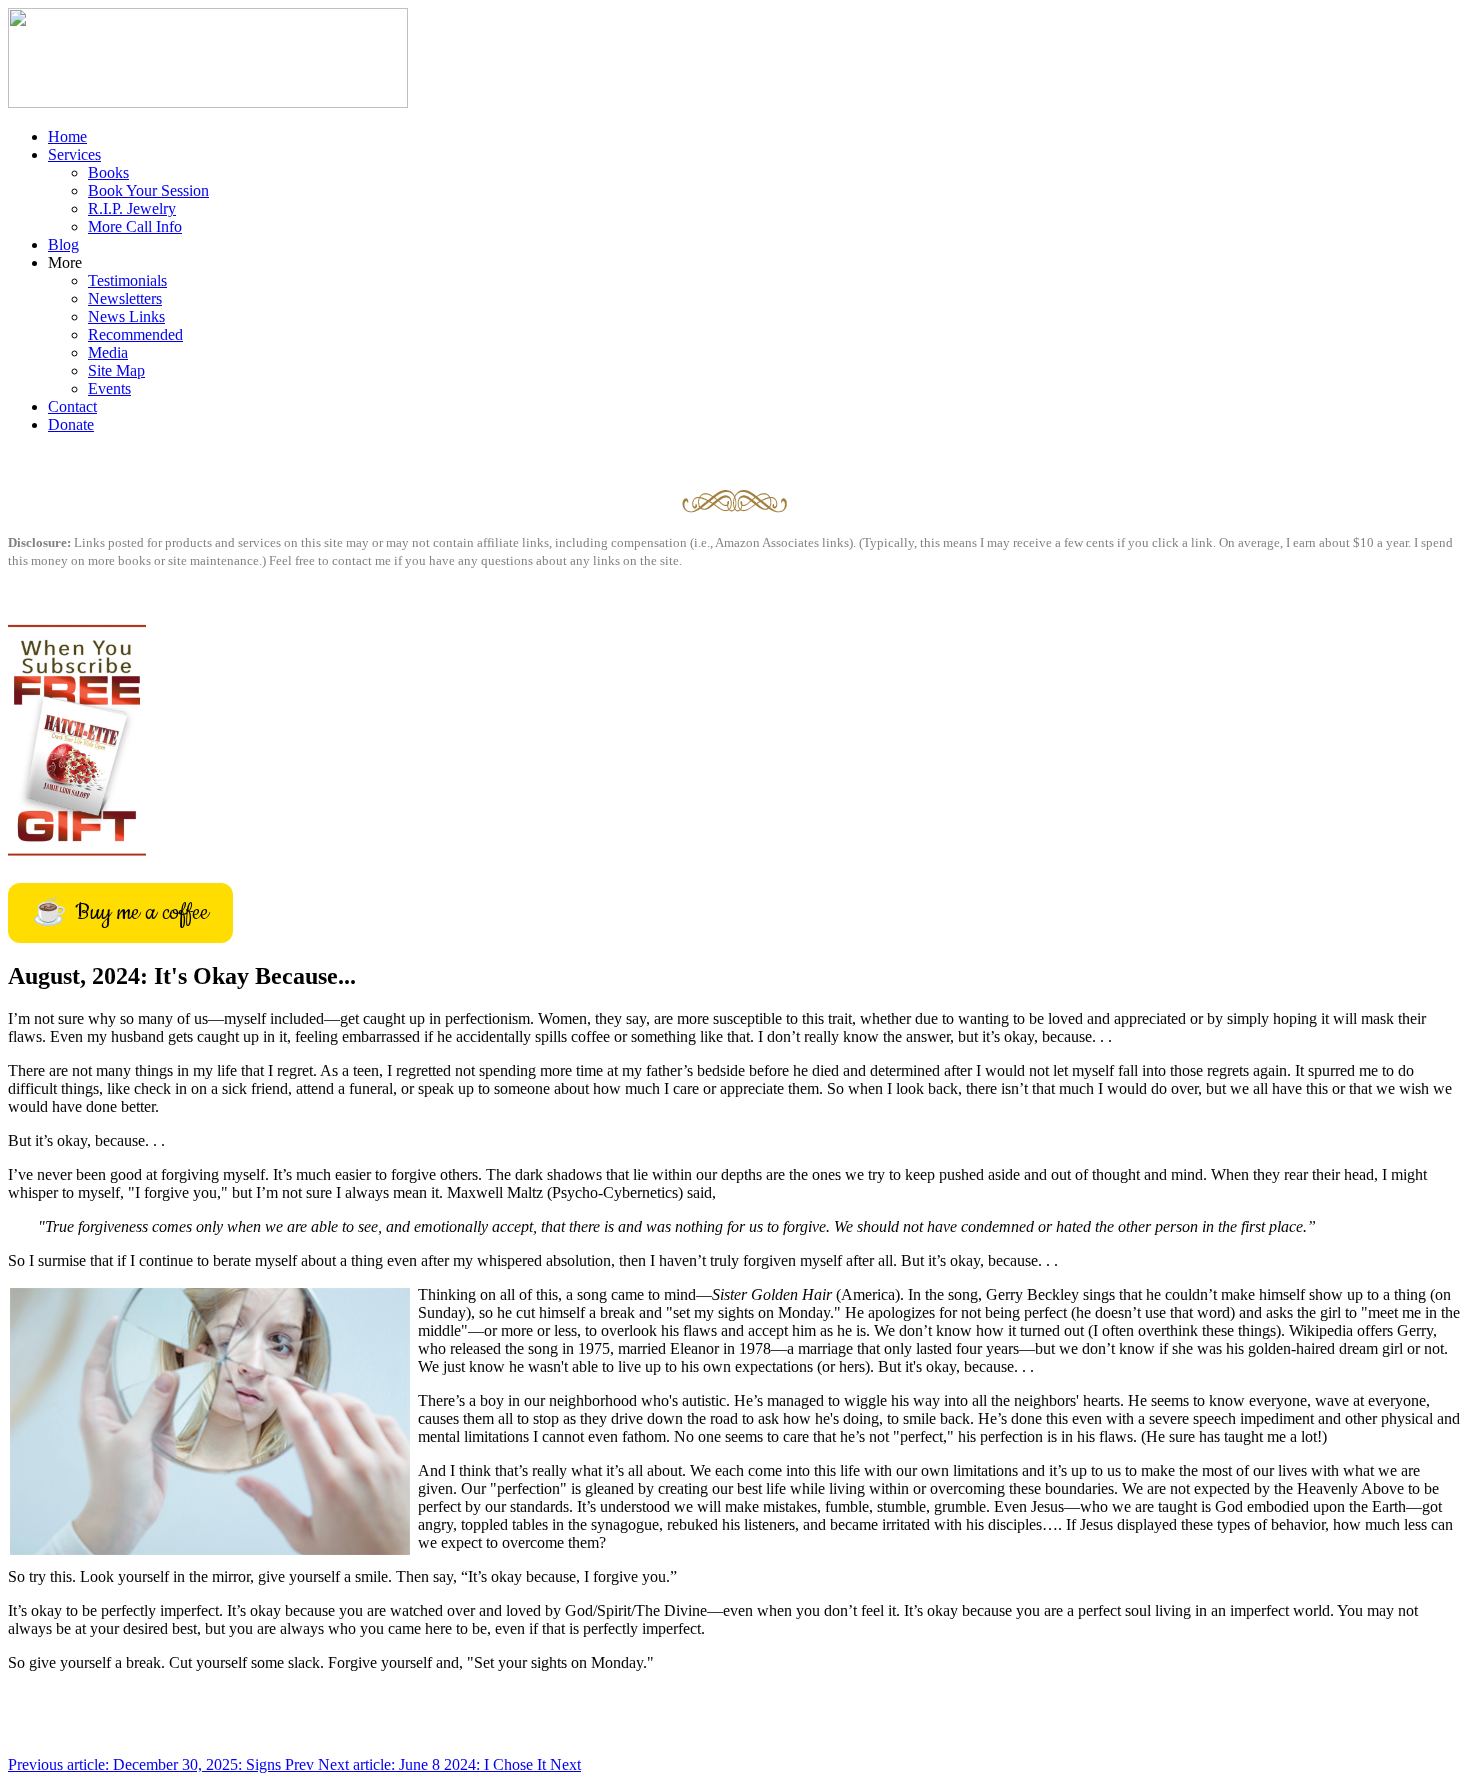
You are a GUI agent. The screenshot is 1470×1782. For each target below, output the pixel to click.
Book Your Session (148, 190)
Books (108, 172)
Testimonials (127, 280)
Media (108, 352)
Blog (63, 244)
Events (109, 388)
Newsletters (125, 298)
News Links (126, 316)
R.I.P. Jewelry (132, 208)
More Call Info (135, 226)
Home (67, 136)
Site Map (116, 370)
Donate (71, 424)
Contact (72, 406)
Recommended (135, 334)
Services (74, 154)
